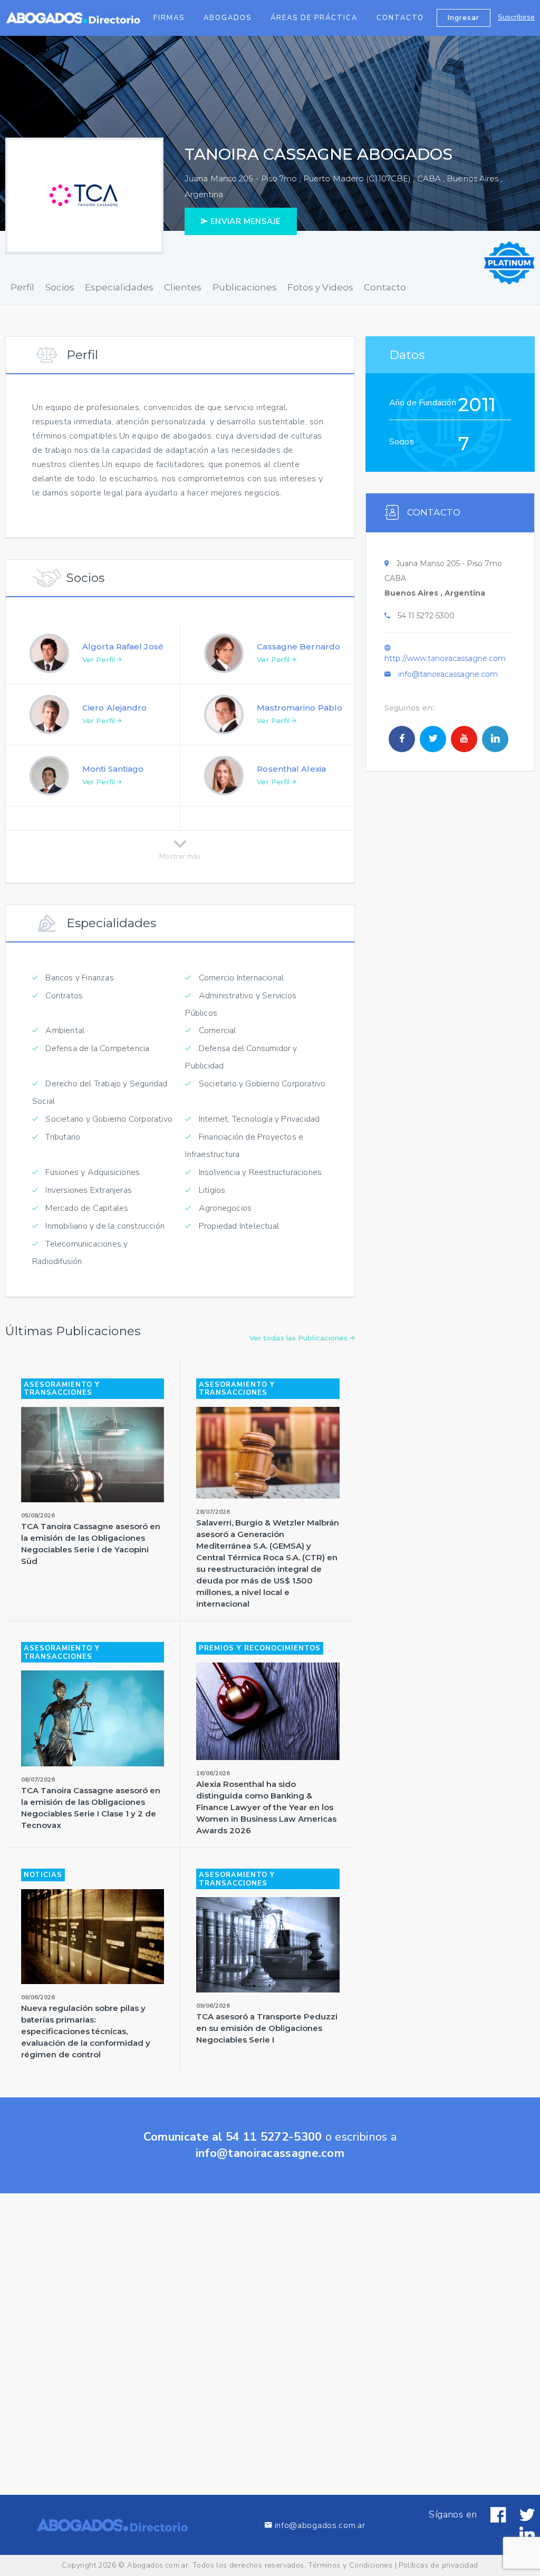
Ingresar (464, 18)
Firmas (169, 18)
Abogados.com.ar (158, 2565)
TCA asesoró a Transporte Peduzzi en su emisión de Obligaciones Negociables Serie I (267, 2028)
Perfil (22, 287)
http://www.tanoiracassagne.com (445, 658)
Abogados (228, 18)
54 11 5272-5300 (426, 616)
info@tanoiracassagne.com (448, 674)
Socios (60, 287)
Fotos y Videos (320, 287)
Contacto (400, 18)
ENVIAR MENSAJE (244, 221)
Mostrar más (180, 854)
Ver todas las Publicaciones (300, 1338)
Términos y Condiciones (350, 2565)
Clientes (183, 287)
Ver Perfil (100, 659)
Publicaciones (245, 287)
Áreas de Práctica (314, 18)
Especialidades (119, 287)
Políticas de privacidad (438, 2565)
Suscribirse (516, 17)
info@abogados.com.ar (320, 2525)
